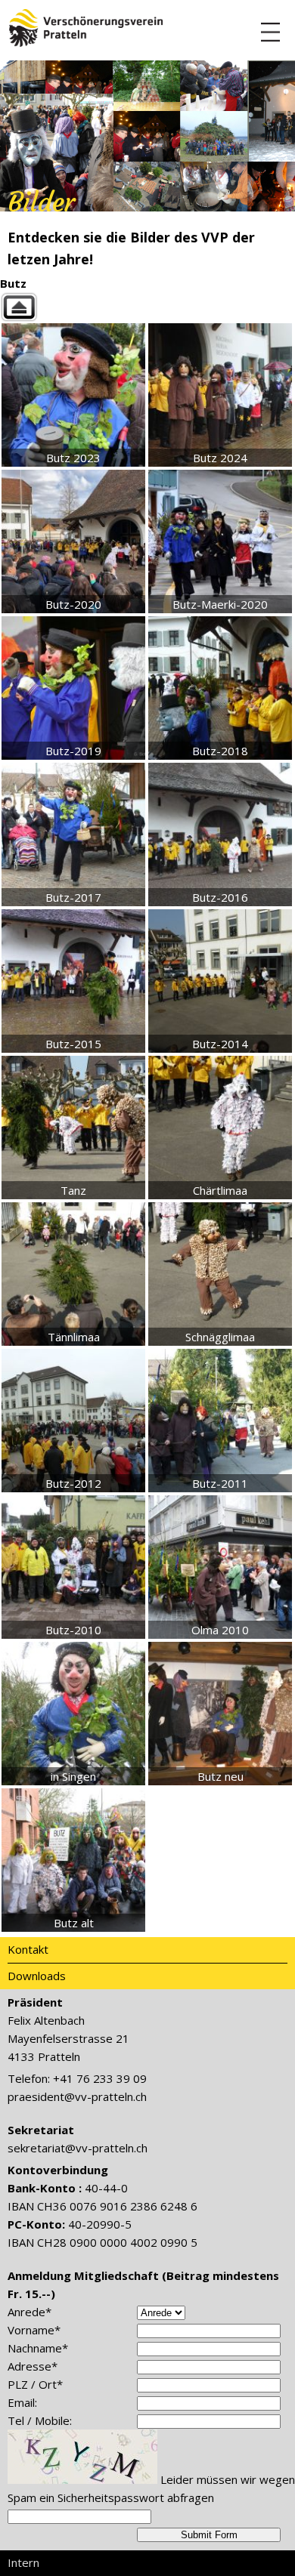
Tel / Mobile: (40, 2420)
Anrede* (29, 2312)
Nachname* (38, 2348)
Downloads (37, 1976)
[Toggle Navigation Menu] (270, 32)
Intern (23, 2562)
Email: (22, 2402)
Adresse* (33, 2366)
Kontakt (28, 1949)
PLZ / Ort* (35, 2384)
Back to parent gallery (147, 307)
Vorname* (34, 2330)
